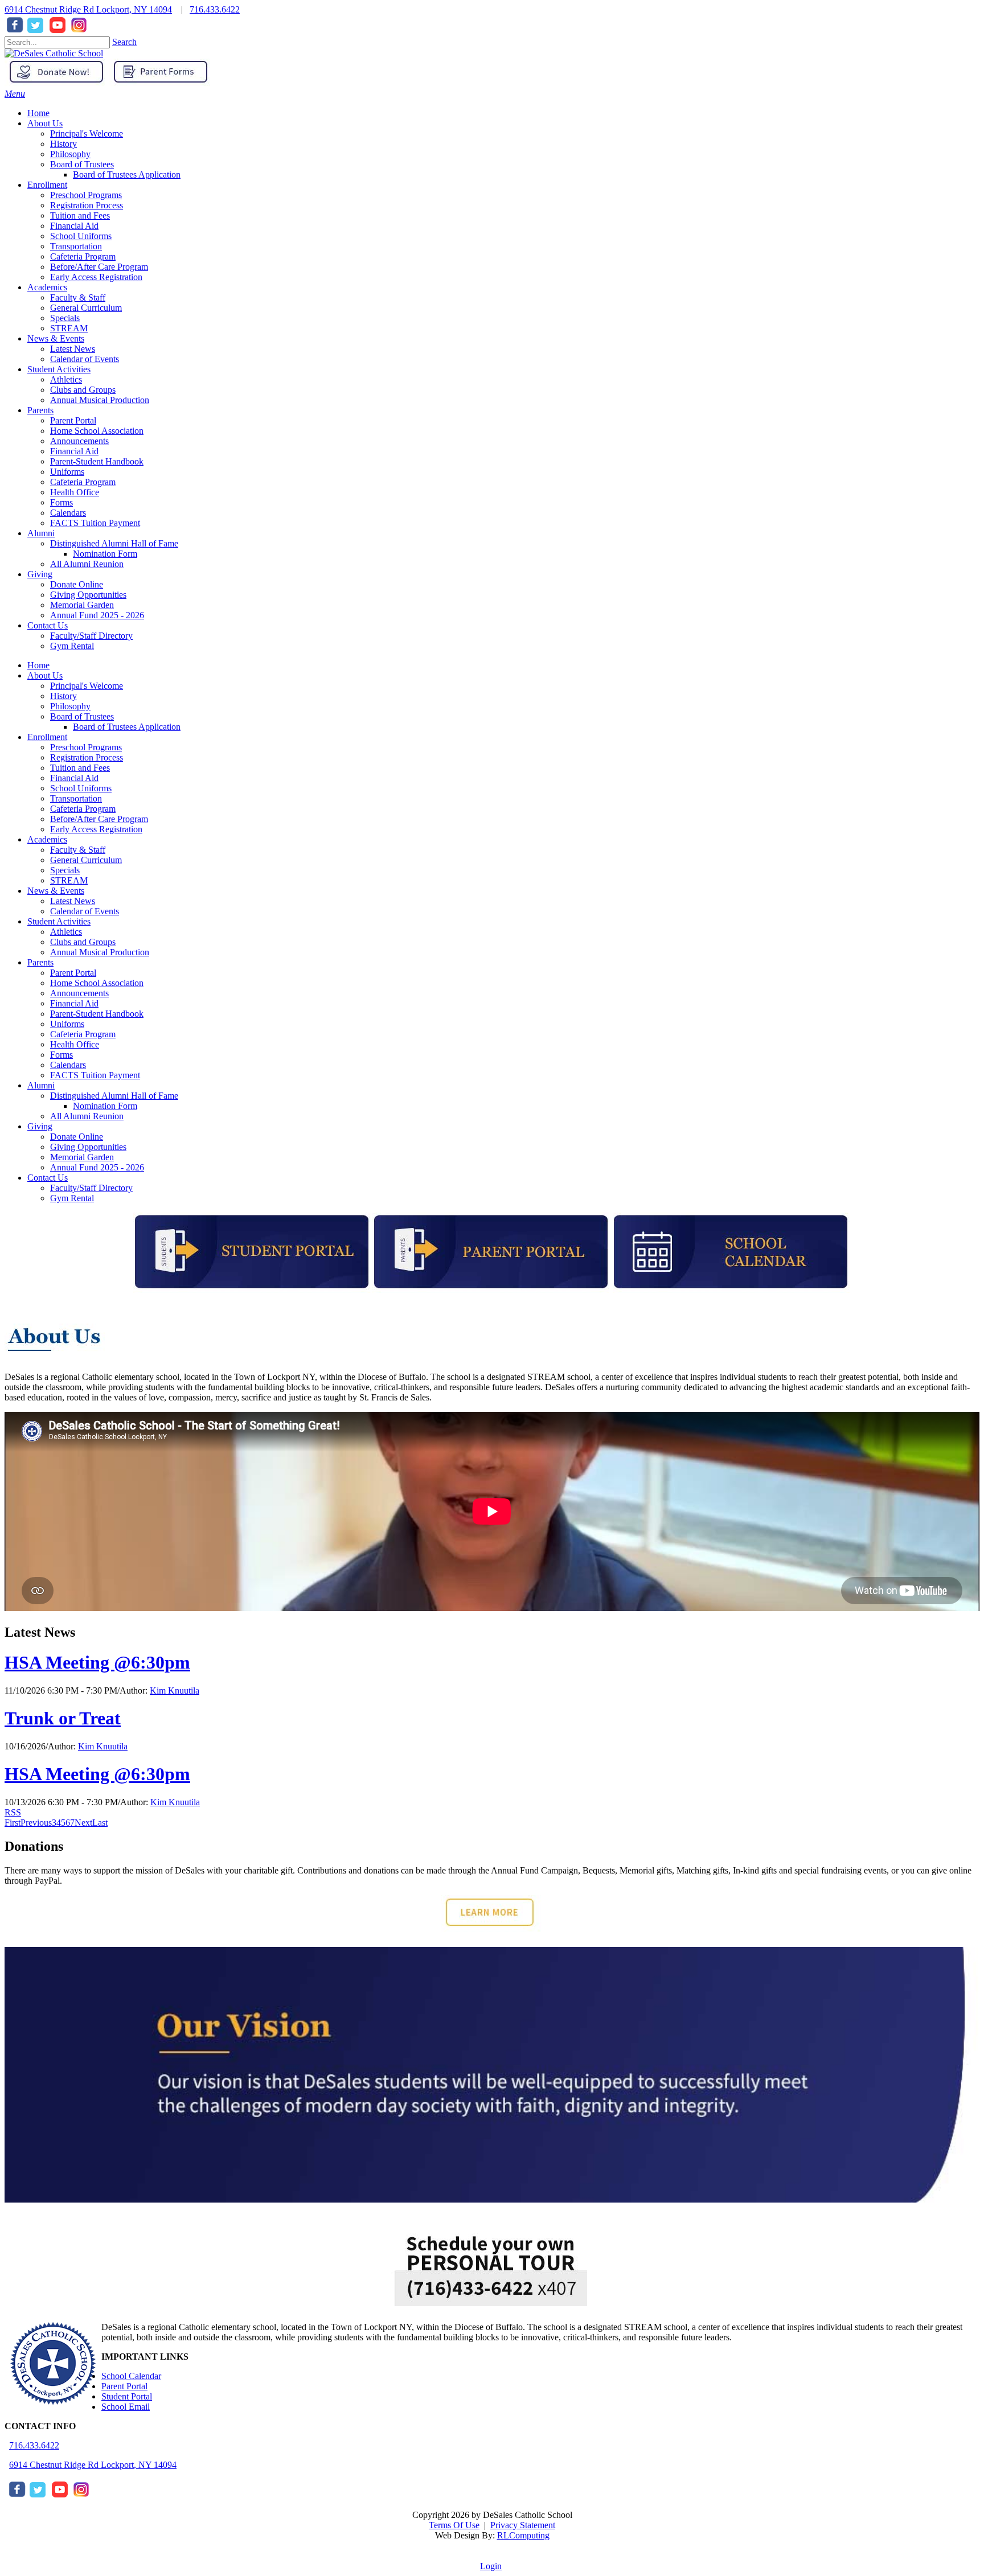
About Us (45, 675)
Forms (61, 1055)
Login (491, 2566)
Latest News (73, 901)
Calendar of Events (85, 911)
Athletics (66, 932)
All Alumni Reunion (87, 1116)
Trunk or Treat (63, 1718)
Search (124, 42)
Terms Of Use (454, 2525)
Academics (47, 839)
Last (100, 1823)
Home (38, 665)
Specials (65, 870)
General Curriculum (86, 860)
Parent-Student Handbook (97, 1014)
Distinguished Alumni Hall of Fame (114, 1096)
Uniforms (67, 1024)
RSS (13, 1812)
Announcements (79, 993)
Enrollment (47, 737)
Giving (40, 1126)
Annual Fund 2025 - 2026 (97, 1167)
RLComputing (523, 2535)
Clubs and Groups (83, 942)
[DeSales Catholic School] (54, 53)
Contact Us (48, 1178)
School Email (126, 2407)
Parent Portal (73, 973)
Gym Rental (72, 1198)
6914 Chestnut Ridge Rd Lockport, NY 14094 (88, 9)
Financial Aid (74, 778)
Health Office (75, 1044)
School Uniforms (81, 788)
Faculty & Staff (78, 850)
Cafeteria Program (83, 809)
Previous (36, 1823)
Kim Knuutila (175, 1690)
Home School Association (97, 983)
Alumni (41, 1085)
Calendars (68, 1065)
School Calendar (131, 2376)
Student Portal (127, 2396)
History (63, 696)
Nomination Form (105, 1106)
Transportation (76, 798)
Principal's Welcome (87, 686)
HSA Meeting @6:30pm (97, 1662)
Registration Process (87, 757)
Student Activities (59, 921)
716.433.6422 (215, 9)
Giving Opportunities (88, 1147)
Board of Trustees (82, 716)
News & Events (56, 891)
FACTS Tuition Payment (95, 1075)
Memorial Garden (82, 1157)
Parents (40, 962)
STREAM (69, 880)
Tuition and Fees (80, 768)
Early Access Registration (96, 829)
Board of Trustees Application (127, 727)
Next (83, 1823)
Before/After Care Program (99, 819)
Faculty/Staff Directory (91, 1188)
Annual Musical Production (100, 952)
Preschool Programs (86, 747)
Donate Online (77, 1137)
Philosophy (70, 706)
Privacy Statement (523, 2525)
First (13, 1823)
